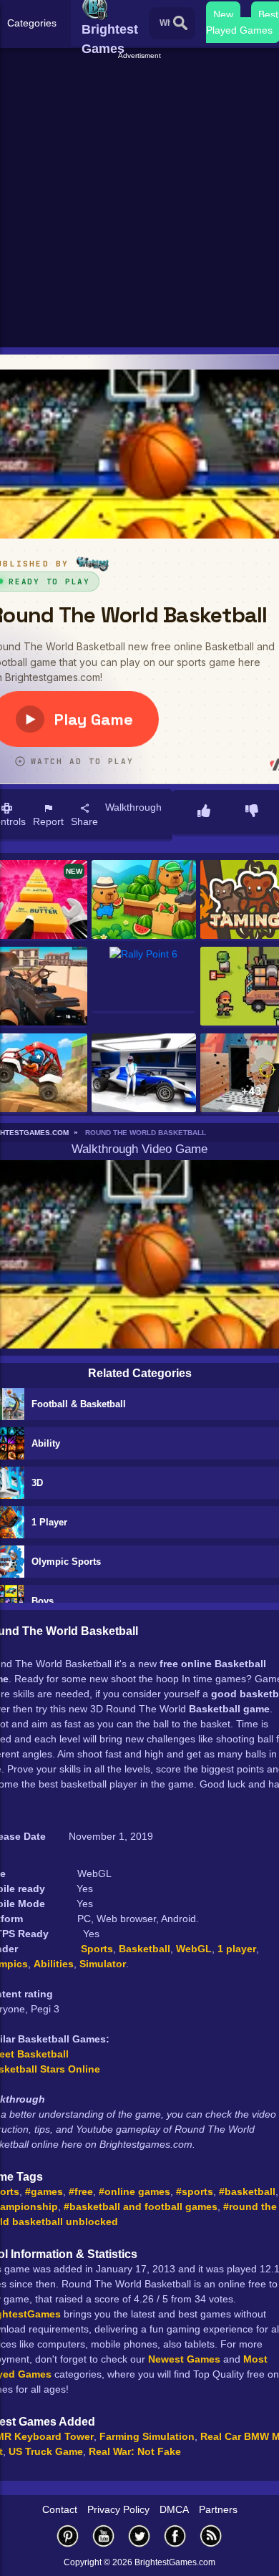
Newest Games (184, 2359)
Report (48, 821)
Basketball (145, 1949)
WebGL (194, 1949)
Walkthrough (133, 807)
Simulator (103, 1964)
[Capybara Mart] (144, 901)
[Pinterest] (68, 2536)
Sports (97, 1949)
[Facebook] (175, 2536)
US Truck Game (46, 2451)
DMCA (174, 2509)
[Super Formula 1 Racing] (144, 1074)
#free (81, 2191)
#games (44, 2191)
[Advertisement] (139, 201)
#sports (195, 2191)
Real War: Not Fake (135, 2451)
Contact (60, 2509)
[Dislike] (252, 812)
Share (84, 821)
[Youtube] (104, 2536)
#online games (134, 2191)
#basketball (247, 2191)
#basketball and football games (141, 2206)
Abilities (54, 1964)
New (223, 14)
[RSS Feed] (211, 2536)
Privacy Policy (118, 2509)
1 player (237, 1949)
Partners (218, 2509)
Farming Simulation (147, 2436)
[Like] (204, 812)
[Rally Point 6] (144, 980)
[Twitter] (139, 2536)
